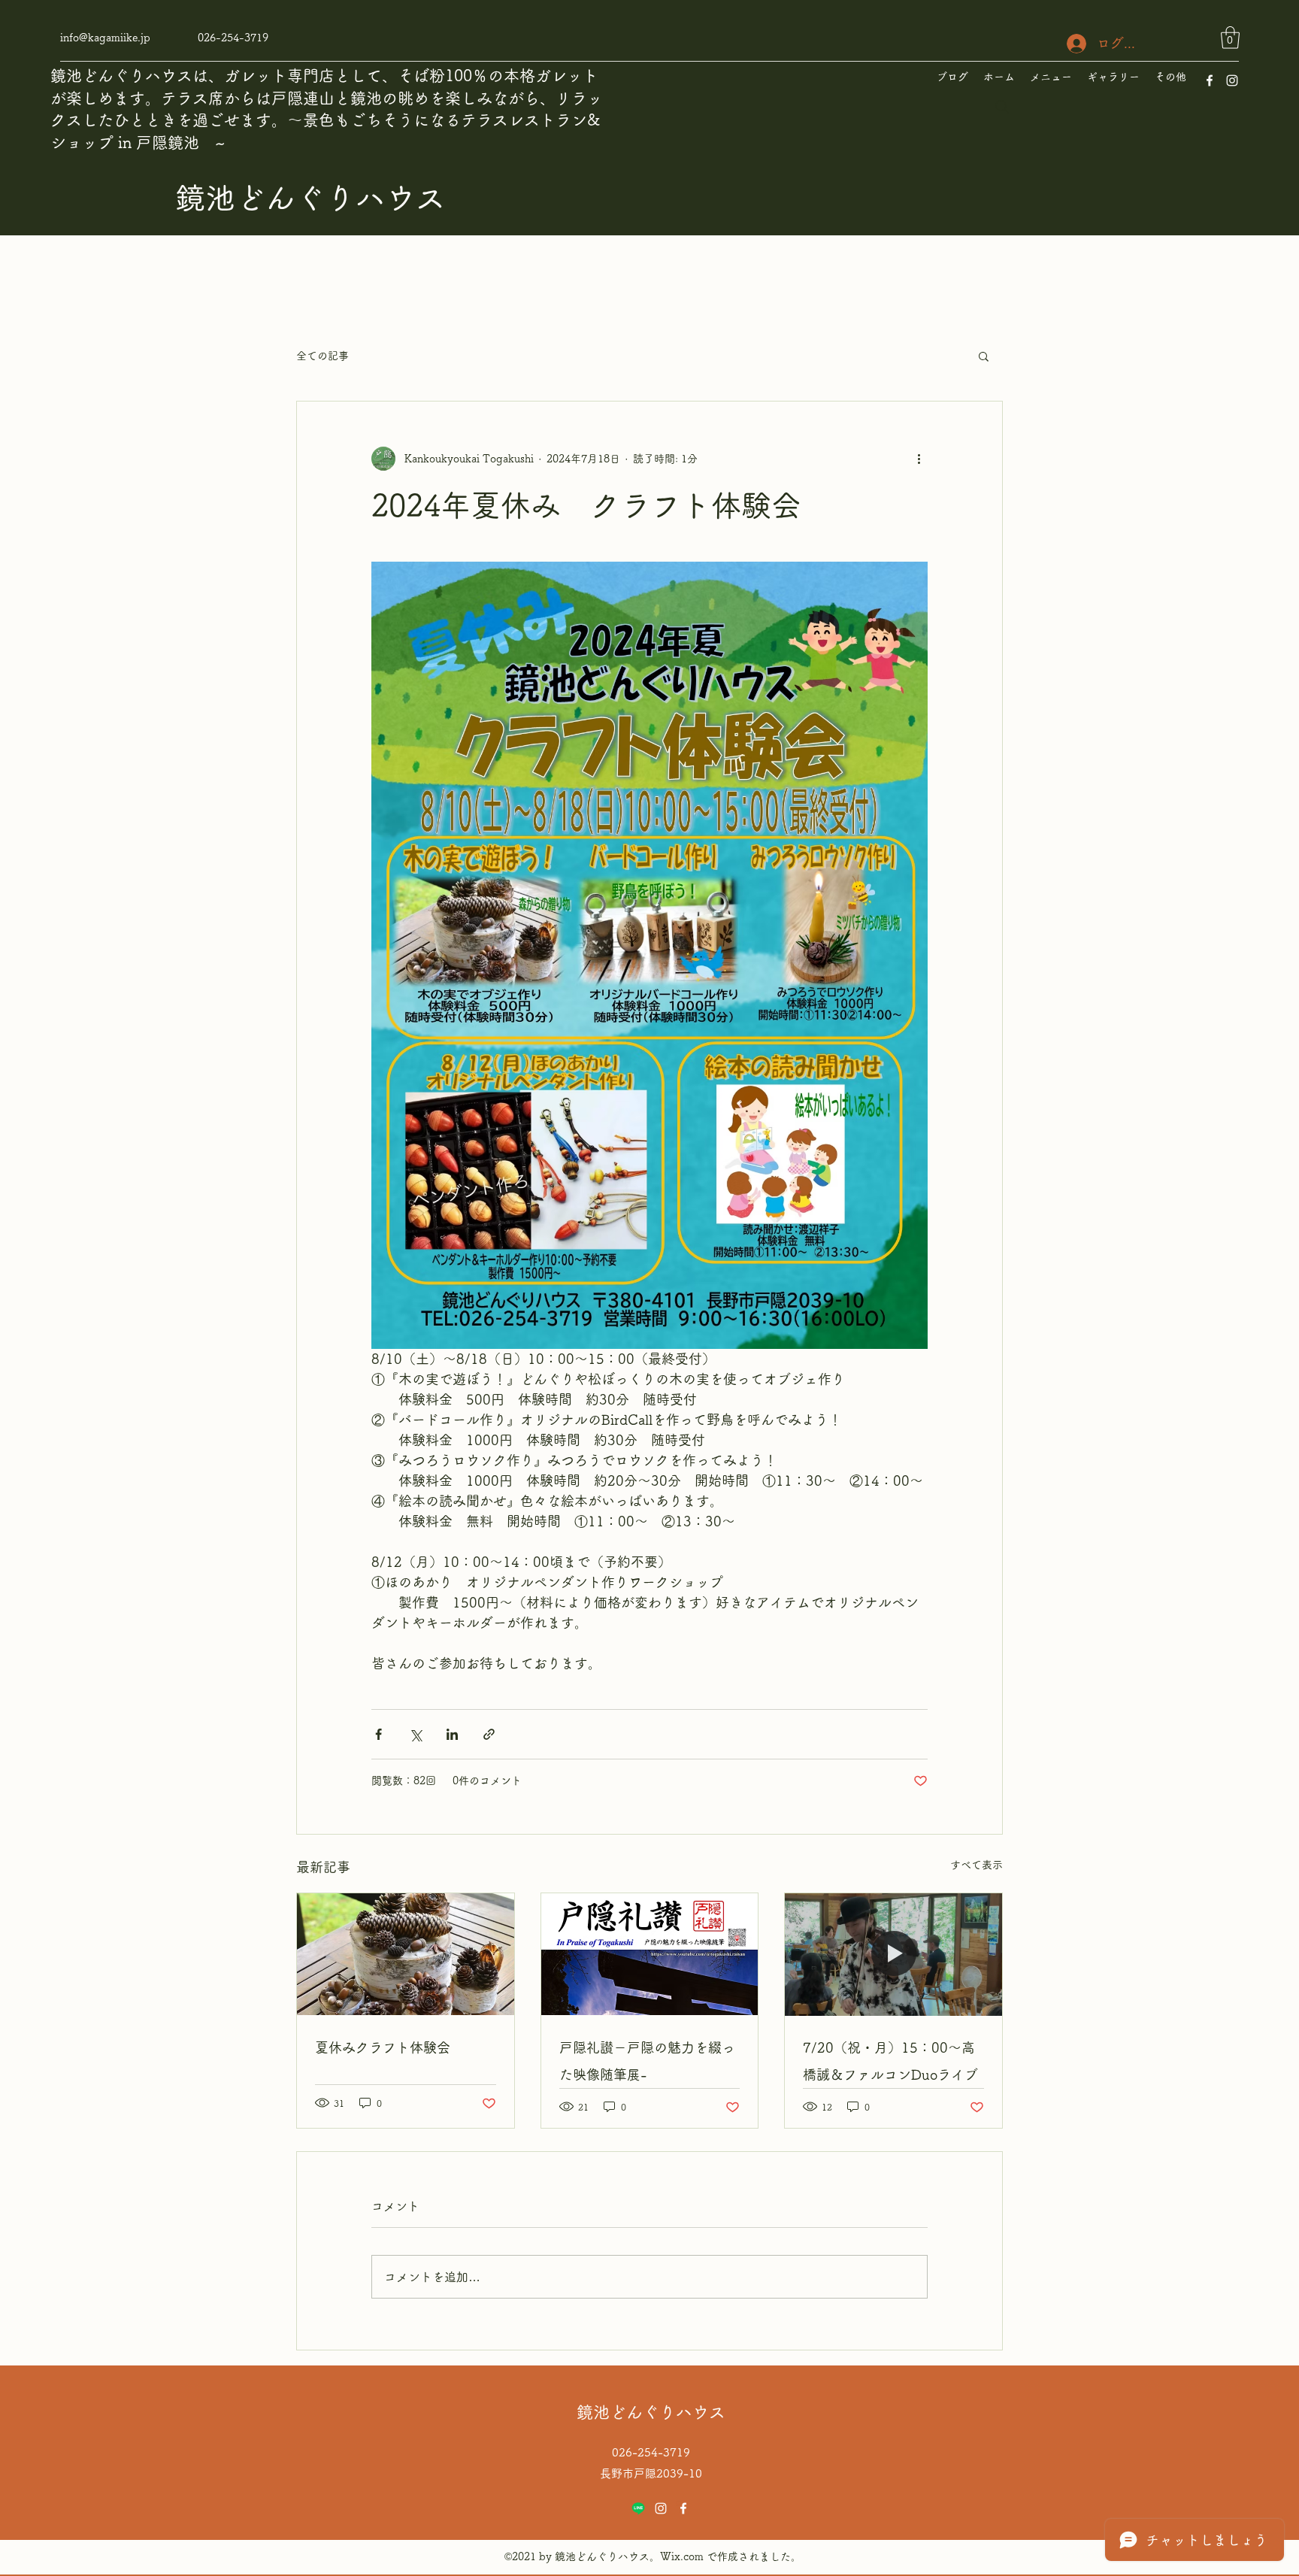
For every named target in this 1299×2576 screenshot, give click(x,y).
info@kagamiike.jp (105, 38)
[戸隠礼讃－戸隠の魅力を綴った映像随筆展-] (650, 1954)
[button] (1230, 38)
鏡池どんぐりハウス (310, 198)
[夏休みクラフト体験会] (406, 1954)
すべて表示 (977, 1865)
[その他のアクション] (919, 459)
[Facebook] (1210, 80)
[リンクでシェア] (489, 1734)
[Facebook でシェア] (378, 1734)
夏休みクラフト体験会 (383, 2047)
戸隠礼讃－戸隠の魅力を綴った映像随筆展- (647, 2061)
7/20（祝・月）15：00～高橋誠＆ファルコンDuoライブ (890, 2061)
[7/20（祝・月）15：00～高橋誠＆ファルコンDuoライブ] (893, 1954)
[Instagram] (1232, 80)
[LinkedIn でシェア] (452, 1734)
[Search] (1002, 107)
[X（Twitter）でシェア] (415, 1734)
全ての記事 (322, 356)
